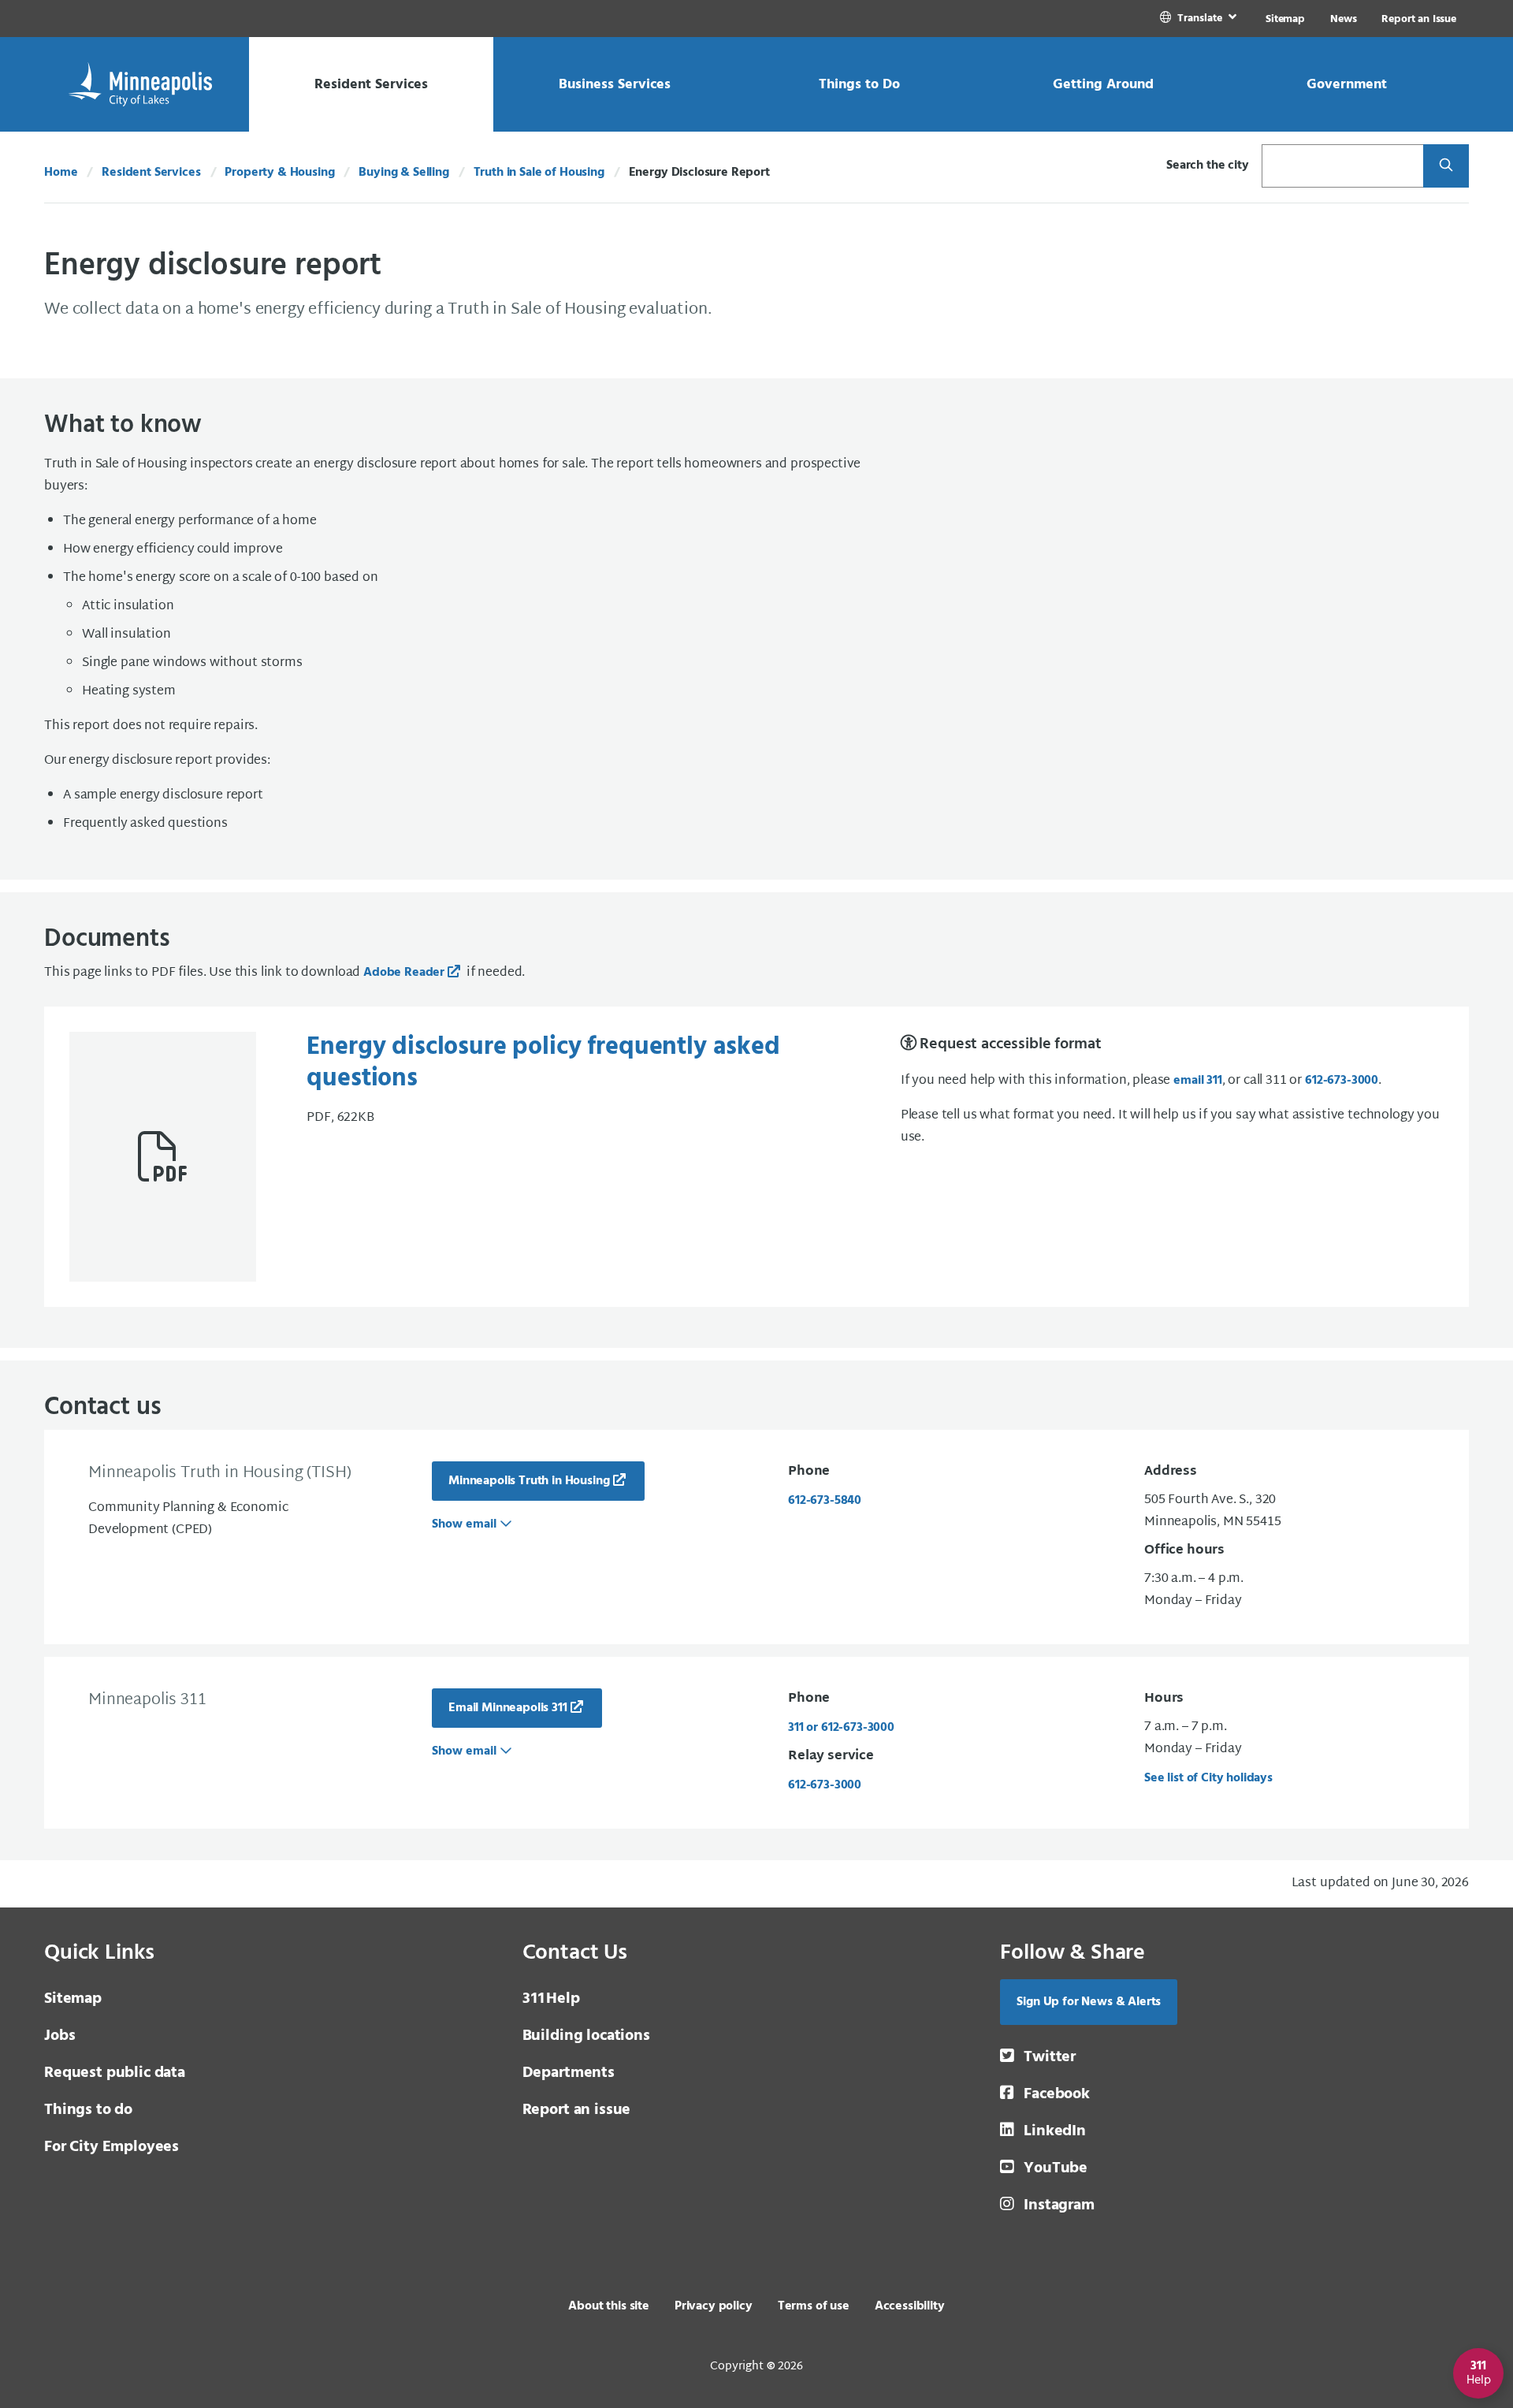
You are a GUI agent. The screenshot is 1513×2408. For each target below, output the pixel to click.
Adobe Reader (404, 973)
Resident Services (151, 173)
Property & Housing (279, 173)
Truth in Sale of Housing (539, 173)
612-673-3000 (1342, 1081)
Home (61, 173)
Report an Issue (1419, 19)
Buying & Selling (403, 173)
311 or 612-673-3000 (841, 1728)
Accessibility (910, 2306)
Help (551, 1999)
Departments (569, 2073)
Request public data (115, 2073)
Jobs (59, 2036)
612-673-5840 (825, 1501)
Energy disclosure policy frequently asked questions (543, 1063)
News (1343, 19)
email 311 (1198, 1081)
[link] (1200, 19)
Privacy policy (714, 2306)
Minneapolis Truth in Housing (529, 1481)
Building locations (586, 2036)
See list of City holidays (1208, 1778)
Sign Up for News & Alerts (1089, 2002)
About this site (609, 2306)
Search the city (1208, 166)
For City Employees (112, 2147)
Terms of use (814, 2306)
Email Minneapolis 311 (508, 1708)
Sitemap (1285, 19)
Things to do (88, 2110)
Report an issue (577, 2110)
